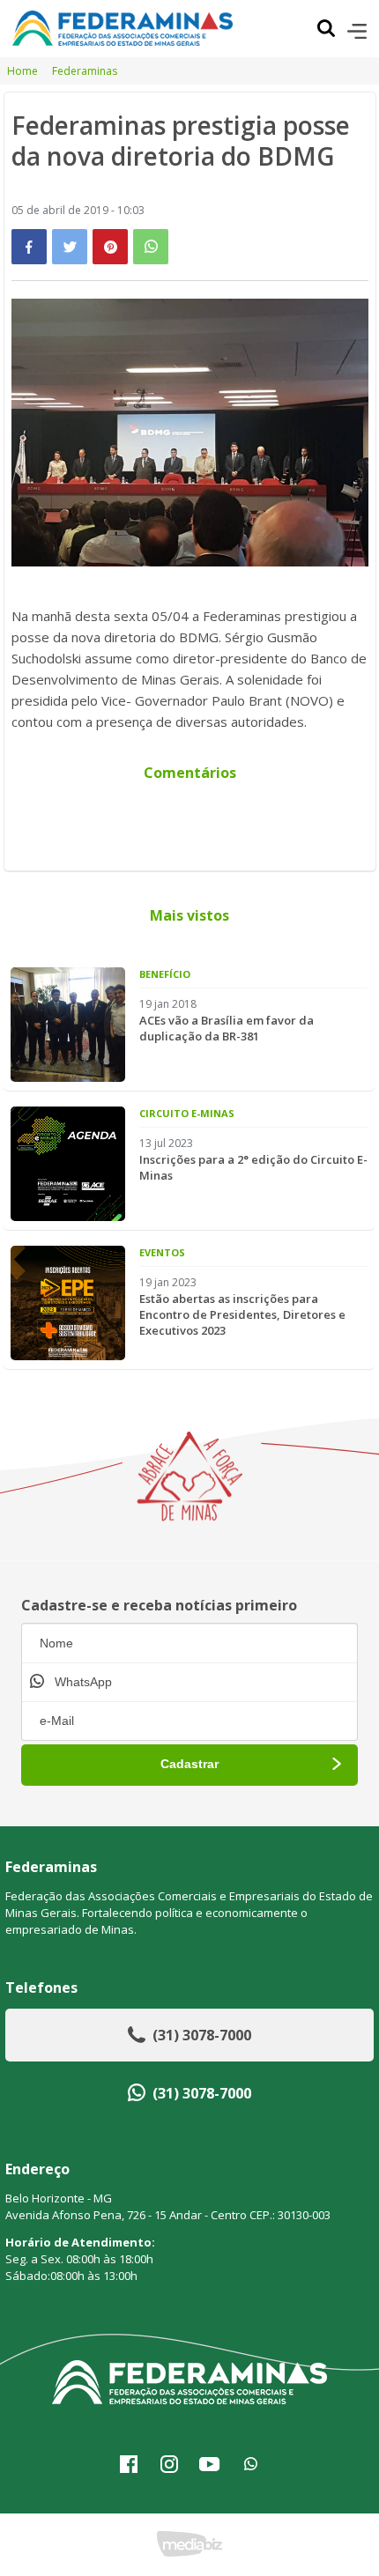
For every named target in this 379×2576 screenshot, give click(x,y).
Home (22, 71)
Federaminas (85, 71)
